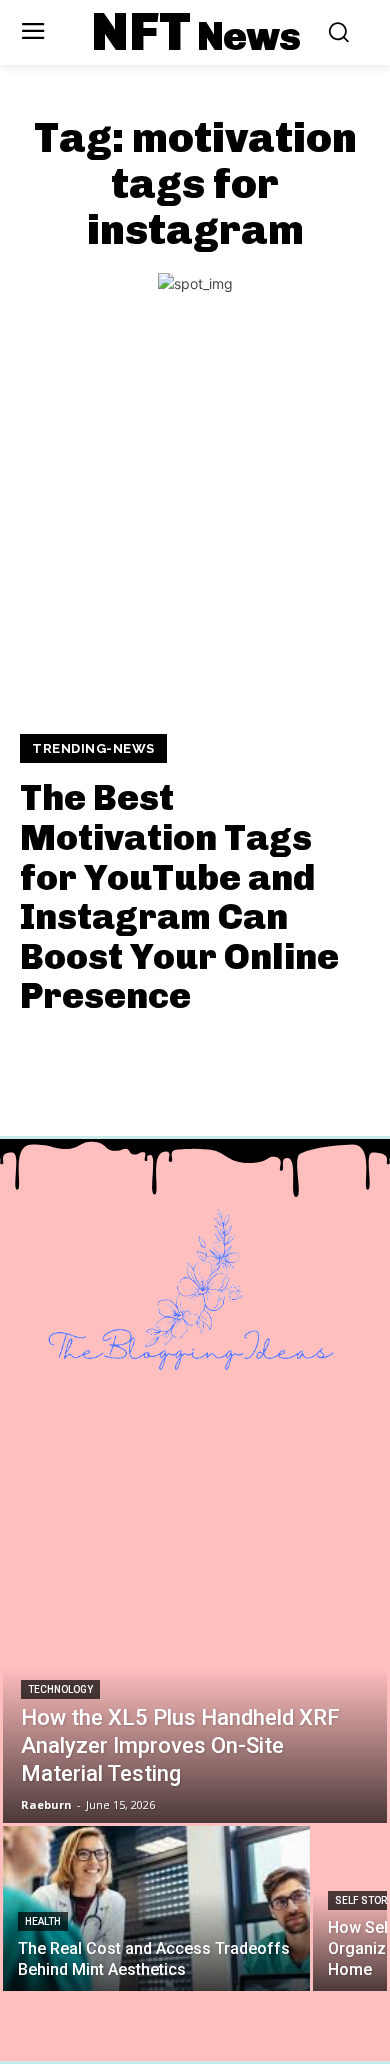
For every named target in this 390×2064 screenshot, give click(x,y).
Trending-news (93, 748)
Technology (60, 1689)
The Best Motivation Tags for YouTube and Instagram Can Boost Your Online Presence (179, 896)
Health (43, 1921)
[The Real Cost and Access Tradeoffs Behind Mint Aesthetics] (156, 1908)
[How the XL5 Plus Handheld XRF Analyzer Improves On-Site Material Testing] (195, 1693)
